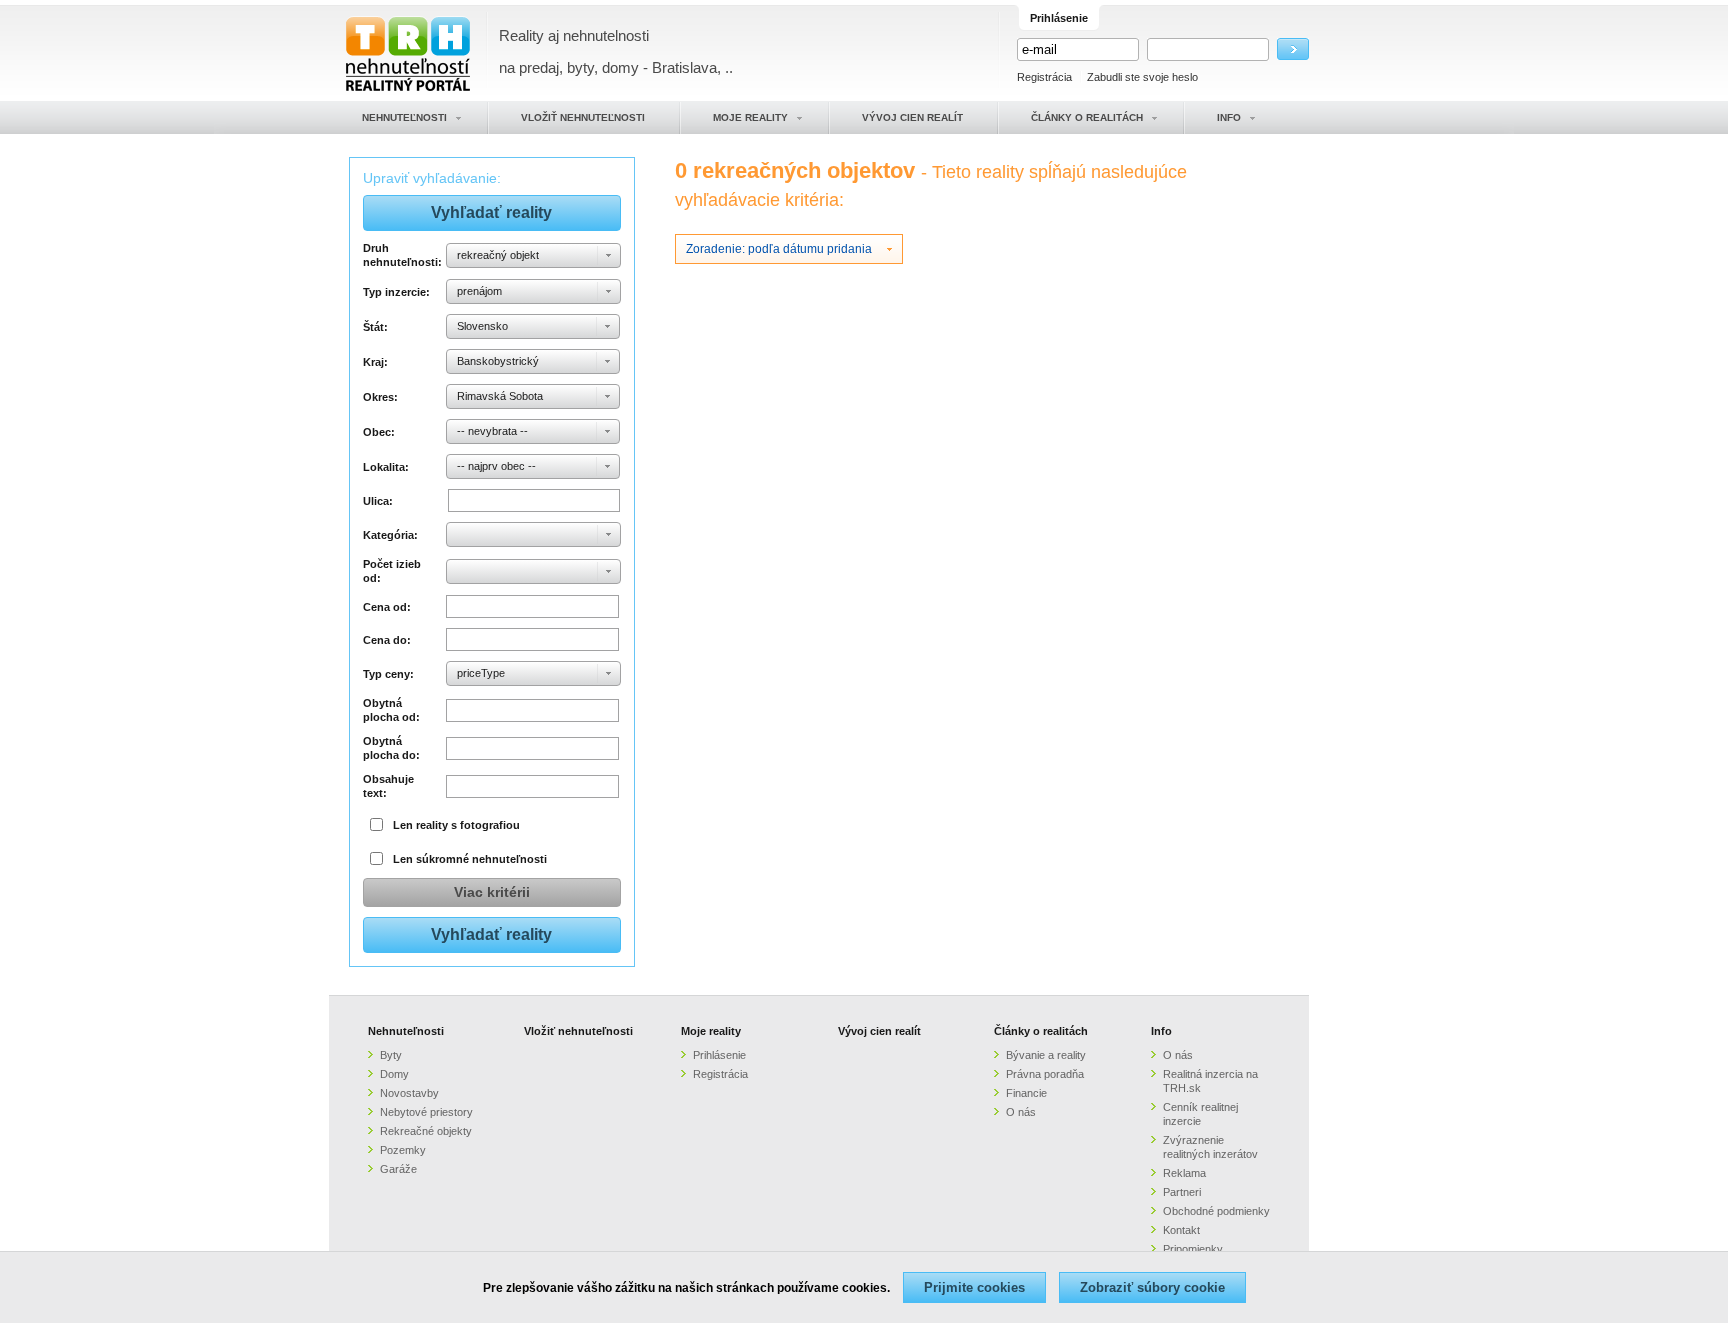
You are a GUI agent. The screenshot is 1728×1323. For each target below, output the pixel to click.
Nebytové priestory (426, 1112)
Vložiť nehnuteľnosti (578, 1031)
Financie (1026, 1093)
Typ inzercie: (396, 292)
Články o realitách (1041, 1031)
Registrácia (1044, 77)
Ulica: (378, 501)
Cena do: (387, 640)
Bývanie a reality (1046, 1055)
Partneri (1182, 1192)
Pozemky (403, 1150)
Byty (391, 1055)
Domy (394, 1074)
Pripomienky (1193, 1249)
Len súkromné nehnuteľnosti (470, 859)
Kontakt (1181, 1230)
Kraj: (375, 362)
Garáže (398, 1169)
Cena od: (387, 607)
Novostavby (409, 1093)
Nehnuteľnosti (406, 1031)
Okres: (380, 397)
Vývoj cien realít (879, 1031)
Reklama (1184, 1173)
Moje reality (711, 1031)
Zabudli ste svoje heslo (1142, 77)
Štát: (375, 327)
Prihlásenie (719, 1055)
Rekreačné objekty (426, 1131)
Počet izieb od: (392, 571)
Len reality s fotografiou (456, 825)
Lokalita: (386, 467)
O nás (1021, 1112)
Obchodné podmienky (1216, 1211)
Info (1161, 1031)
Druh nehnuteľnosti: (401, 255)
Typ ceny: (388, 674)
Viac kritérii (492, 892)
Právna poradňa (1045, 1074)
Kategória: (390, 535)
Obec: (379, 432)
